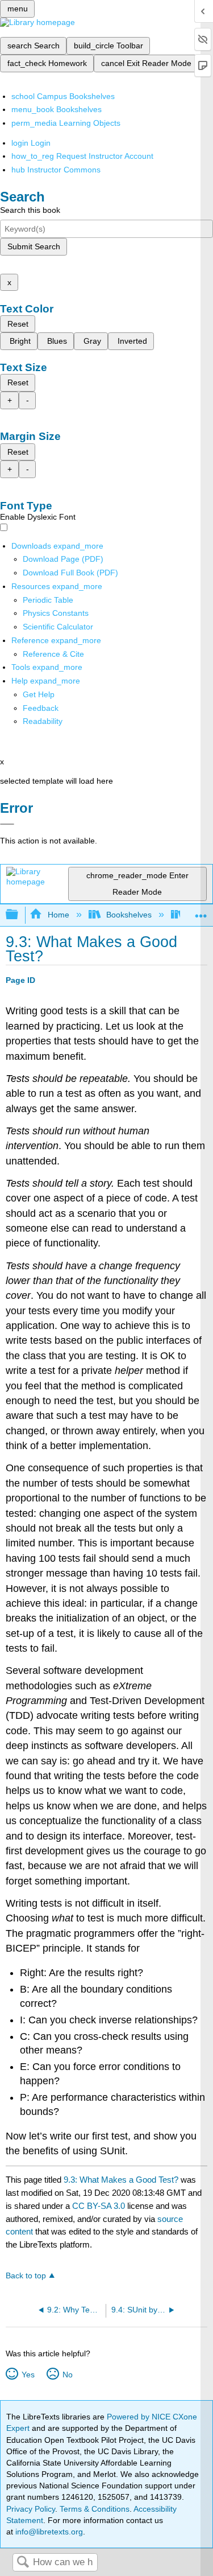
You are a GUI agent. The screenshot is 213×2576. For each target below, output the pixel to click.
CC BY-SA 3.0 (99, 2206)
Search (23, 2563)
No (67, 2375)
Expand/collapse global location (201, 912)
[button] (41, 708)
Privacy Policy (31, 2509)
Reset (18, 324)
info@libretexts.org (48, 2532)
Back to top (26, 2276)
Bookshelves (129, 915)
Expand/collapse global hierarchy (19, 915)
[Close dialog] (7, 824)
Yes (28, 2375)
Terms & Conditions (95, 2509)
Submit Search (34, 246)
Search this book (30, 210)
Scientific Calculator (58, 627)
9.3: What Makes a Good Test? (121, 2180)
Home (58, 915)
